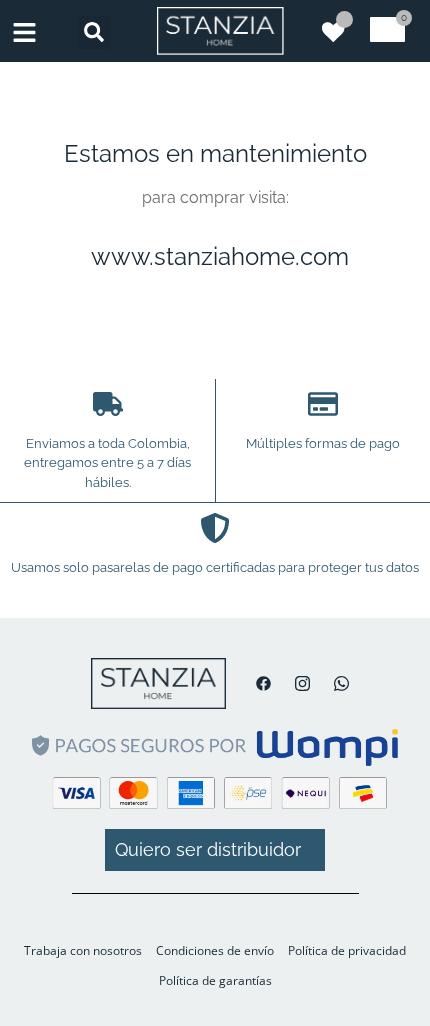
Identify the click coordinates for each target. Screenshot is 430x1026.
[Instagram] (297, 683)
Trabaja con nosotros (83, 950)
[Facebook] (258, 683)
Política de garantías (215, 980)
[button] (94, 32)
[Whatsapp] (336, 683)
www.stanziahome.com (220, 256)
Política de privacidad (347, 950)
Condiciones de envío (215, 950)
